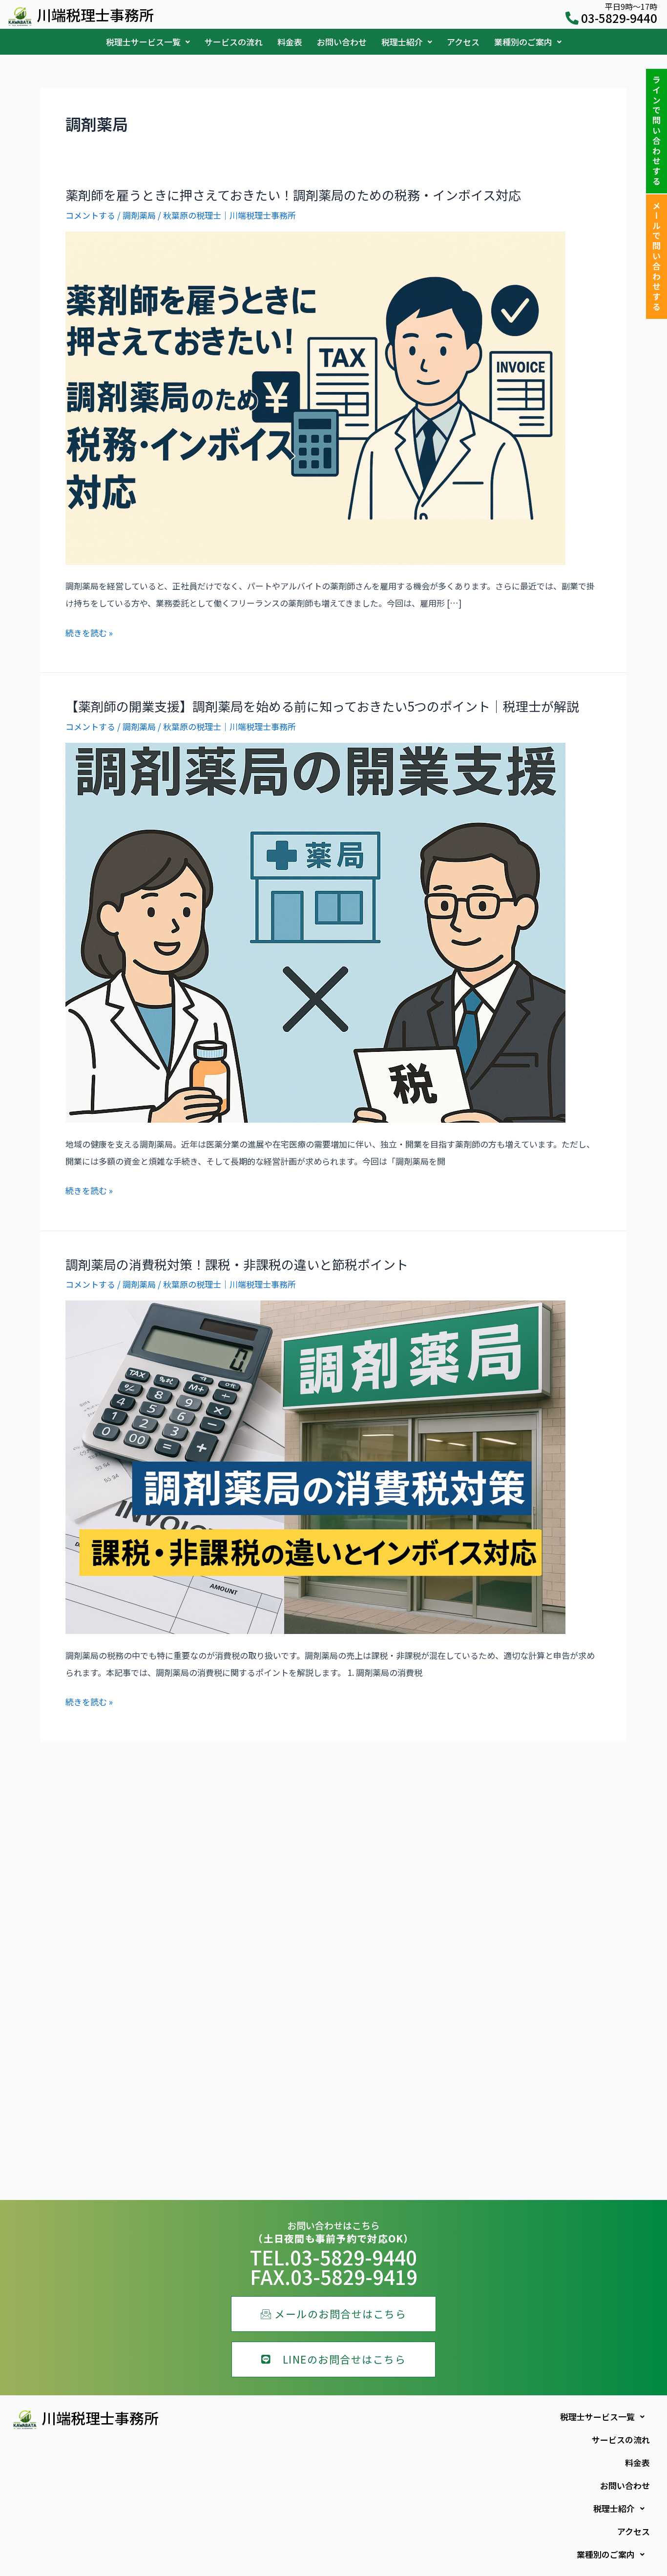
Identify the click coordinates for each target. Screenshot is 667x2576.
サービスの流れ (234, 42)
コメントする (90, 215)
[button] (148, 42)
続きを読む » (89, 633)
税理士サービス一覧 (143, 42)
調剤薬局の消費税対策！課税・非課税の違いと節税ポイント (237, 1264)
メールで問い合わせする (657, 257)
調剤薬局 (139, 215)
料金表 (290, 42)
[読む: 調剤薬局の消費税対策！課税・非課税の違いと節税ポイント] (315, 1466)
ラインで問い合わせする (657, 131)
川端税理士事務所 (95, 15)
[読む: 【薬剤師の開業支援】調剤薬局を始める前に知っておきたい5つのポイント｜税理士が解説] (315, 932)
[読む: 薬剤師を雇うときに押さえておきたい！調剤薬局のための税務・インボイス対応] (315, 397)
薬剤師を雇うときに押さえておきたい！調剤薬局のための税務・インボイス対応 (293, 195)
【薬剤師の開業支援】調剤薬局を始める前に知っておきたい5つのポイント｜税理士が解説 (322, 706)
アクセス (463, 42)
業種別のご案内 (523, 42)
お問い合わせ (342, 42)
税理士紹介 (402, 42)
